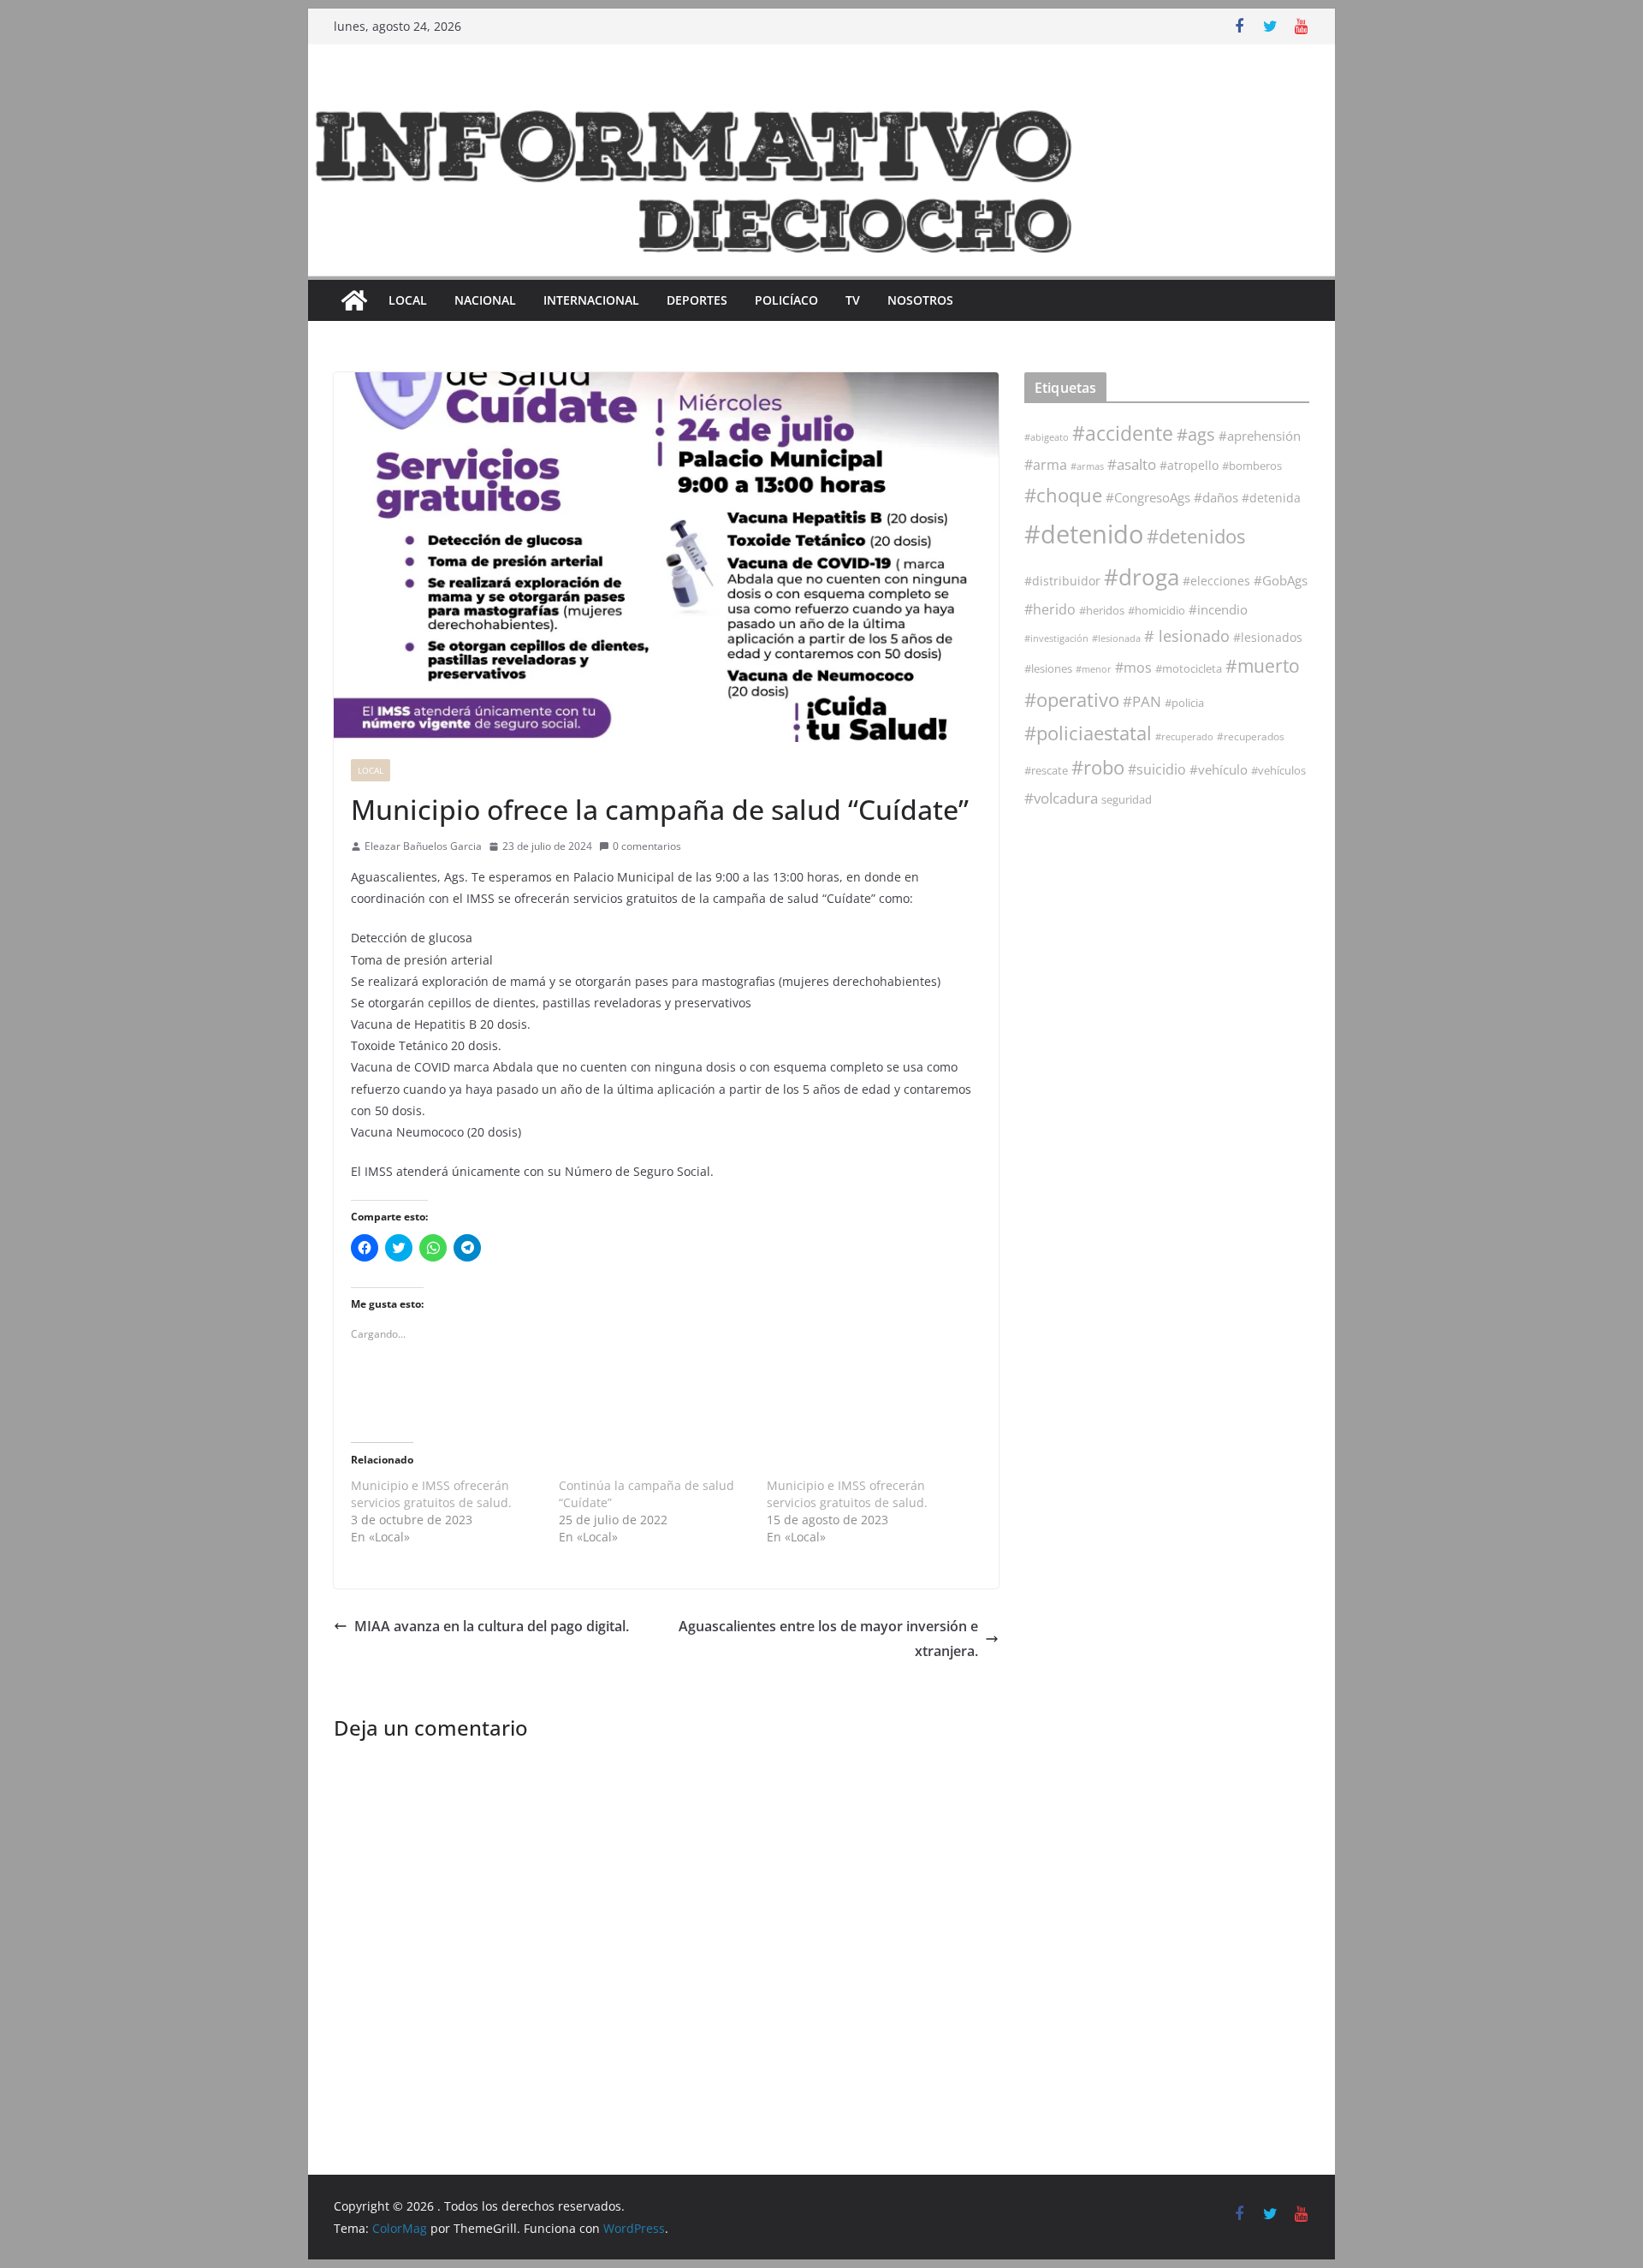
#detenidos (1196, 536)
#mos (1133, 668)
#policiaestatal (1088, 733)
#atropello (1189, 465)
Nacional (485, 300)
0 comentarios (647, 846)
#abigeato (1047, 437)
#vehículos (1278, 771)
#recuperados (1251, 736)
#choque (1063, 495)
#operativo (1072, 700)
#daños (1216, 497)
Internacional (591, 300)
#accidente (1123, 433)
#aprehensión (1260, 436)
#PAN (1142, 701)
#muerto (1263, 665)
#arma (1046, 465)
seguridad (1127, 799)
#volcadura (1061, 798)
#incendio (1218, 609)
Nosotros (920, 300)
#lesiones (1048, 668)
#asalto (1132, 464)
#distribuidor (1062, 581)
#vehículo (1219, 769)
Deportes (697, 300)
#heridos (1102, 610)
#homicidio (1157, 610)
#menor (1094, 669)
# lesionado (1187, 636)
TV (853, 300)
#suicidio (1157, 769)
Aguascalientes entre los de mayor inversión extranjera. (828, 1639)
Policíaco (786, 300)
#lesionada (1116, 638)
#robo (1098, 767)
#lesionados (1268, 638)
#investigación (1056, 638)
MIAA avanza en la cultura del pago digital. (492, 1626)
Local (408, 300)
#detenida (1271, 498)
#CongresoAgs (1148, 497)
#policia (1184, 703)
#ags (1196, 434)
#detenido (1084, 534)
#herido (1050, 609)
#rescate (1046, 770)
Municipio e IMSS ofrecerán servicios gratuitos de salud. (431, 1494)
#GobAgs (1281, 580)
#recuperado (1184, 736)
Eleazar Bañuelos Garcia (423, 846)
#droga (1142, 577)
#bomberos (1252, 466)
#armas (1087, 466)
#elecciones (1216, 581)
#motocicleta (1189, 668)
